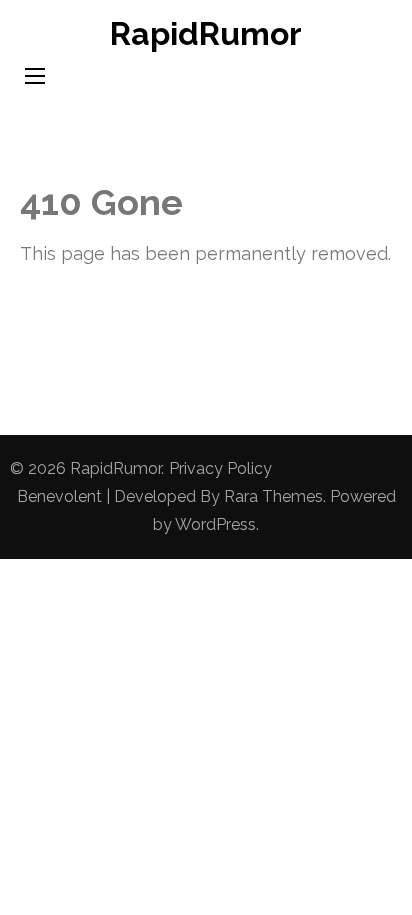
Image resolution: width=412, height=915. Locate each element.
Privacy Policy (220, 468)
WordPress (215, 524)
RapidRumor (206, 33)
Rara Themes (273, 496)
